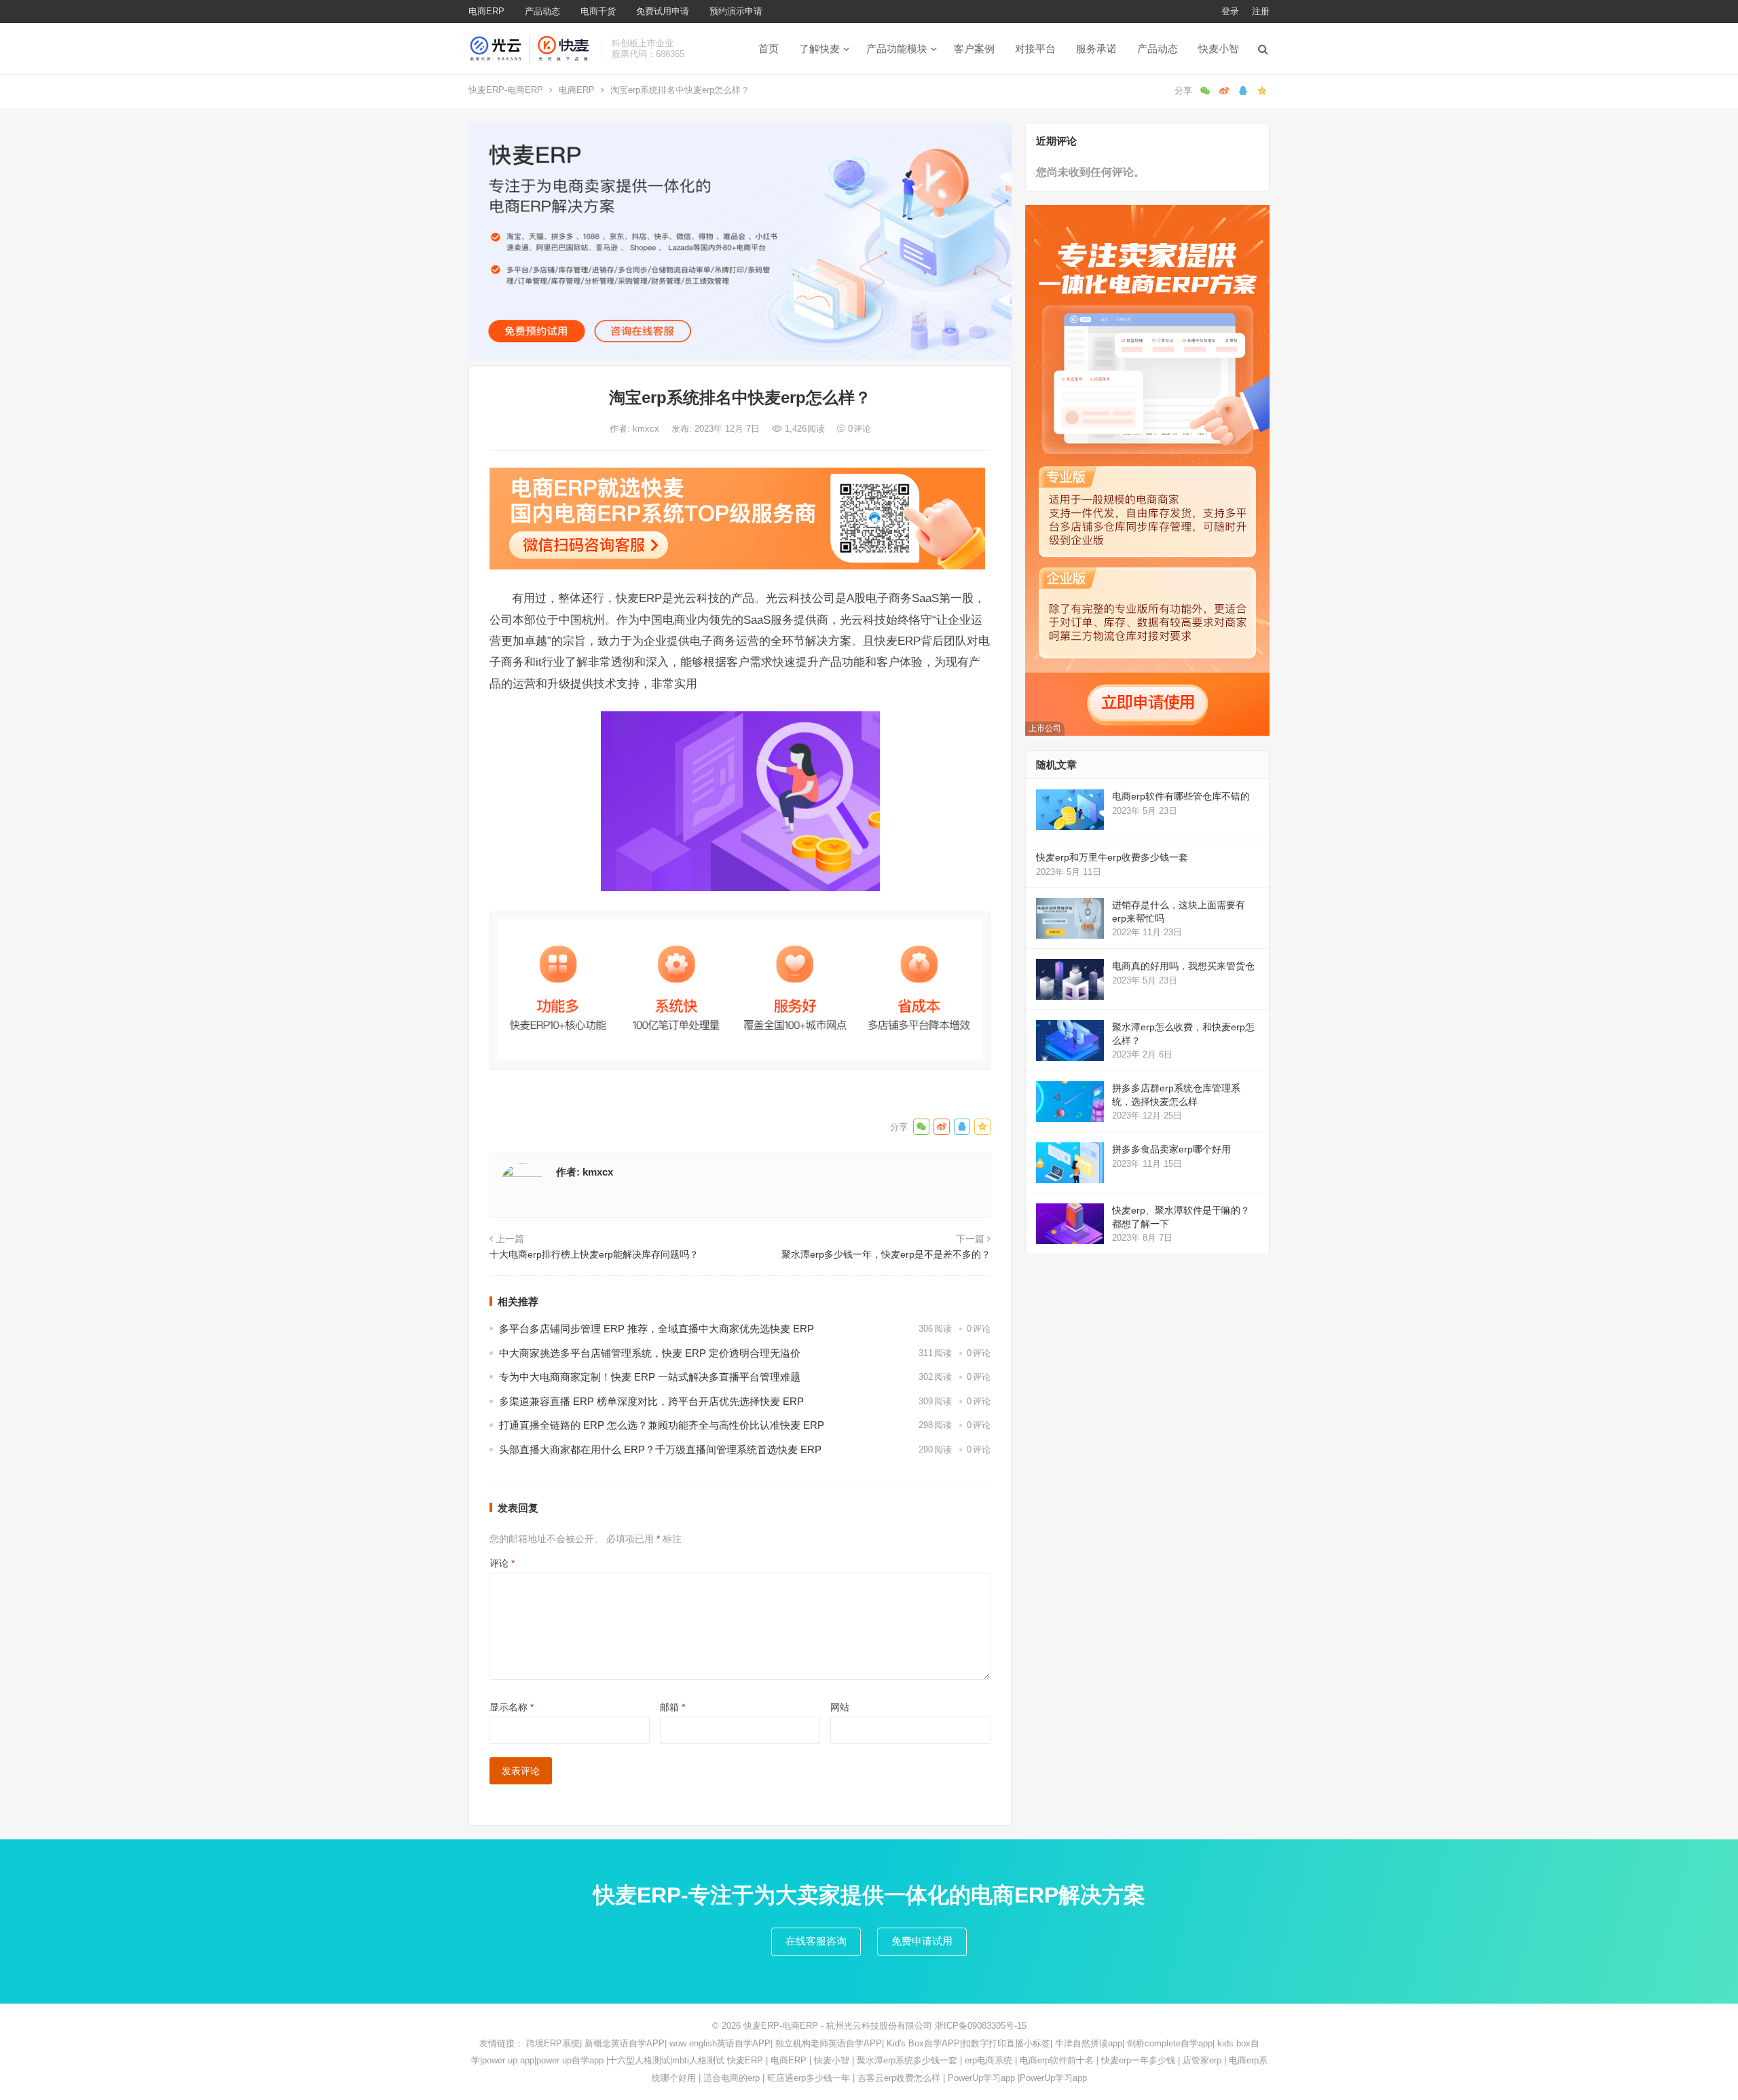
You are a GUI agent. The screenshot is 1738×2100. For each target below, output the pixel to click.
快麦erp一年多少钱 (1138, 2060)
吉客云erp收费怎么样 (899, 2078)
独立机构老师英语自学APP (829, 2043)
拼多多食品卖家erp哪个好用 (1171, 1149)
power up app (508, 2060)
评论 (502, 1563)
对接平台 (1035, 49)
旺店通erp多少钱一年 (809, 2078)
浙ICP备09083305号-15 (981, 2026)
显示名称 (512, 1707)
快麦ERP (745, 2060)
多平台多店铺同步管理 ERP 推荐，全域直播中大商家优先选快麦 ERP (657, 1329)
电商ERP (486, 11)
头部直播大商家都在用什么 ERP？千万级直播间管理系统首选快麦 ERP (660, 1449)
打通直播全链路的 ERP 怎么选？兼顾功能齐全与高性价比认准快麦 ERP (662, 1425)
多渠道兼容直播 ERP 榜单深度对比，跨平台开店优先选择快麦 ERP (651, 1401)
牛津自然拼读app (1089, 2043)
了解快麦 (819, 49)
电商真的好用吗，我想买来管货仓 (1183, 966)
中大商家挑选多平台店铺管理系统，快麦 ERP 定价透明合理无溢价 (650, 1353)
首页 (769, 49)
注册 (1261, 11)
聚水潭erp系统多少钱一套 (907, 2060)
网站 (840, 1707)
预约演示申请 (736, 11)
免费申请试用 (922, 1941)
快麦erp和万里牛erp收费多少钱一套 (1112, 857)
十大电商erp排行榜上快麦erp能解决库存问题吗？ (594, 1254)
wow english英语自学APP (720, 2043)
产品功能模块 (897, 49)
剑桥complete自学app (1170, 2043)
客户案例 (974, 49)
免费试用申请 (663, 11)
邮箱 (672, 1707)
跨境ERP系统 (553, 2043)
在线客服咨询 (816, 1941)
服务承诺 (1096, 49)
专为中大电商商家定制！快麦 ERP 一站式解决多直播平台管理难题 (650, 1377)
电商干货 (598, 11)
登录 (1230, 11)
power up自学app (570, 2060)
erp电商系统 (988, 2060)
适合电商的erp (732, 2078)
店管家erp (1202, 2060)
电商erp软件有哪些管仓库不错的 (1181, 796)
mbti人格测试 (698, 2060)
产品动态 (542, 11)
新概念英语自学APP (625, 2043)
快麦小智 (1219, 49)
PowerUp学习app (981, 2078)
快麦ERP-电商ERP (506, 90)
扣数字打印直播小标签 (1006, 2043)
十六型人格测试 (639, 2060)
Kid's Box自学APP (923, 2043)
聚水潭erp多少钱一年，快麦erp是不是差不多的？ (886, 1254)
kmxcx (647, 429)
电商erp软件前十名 (1057, 2060)
